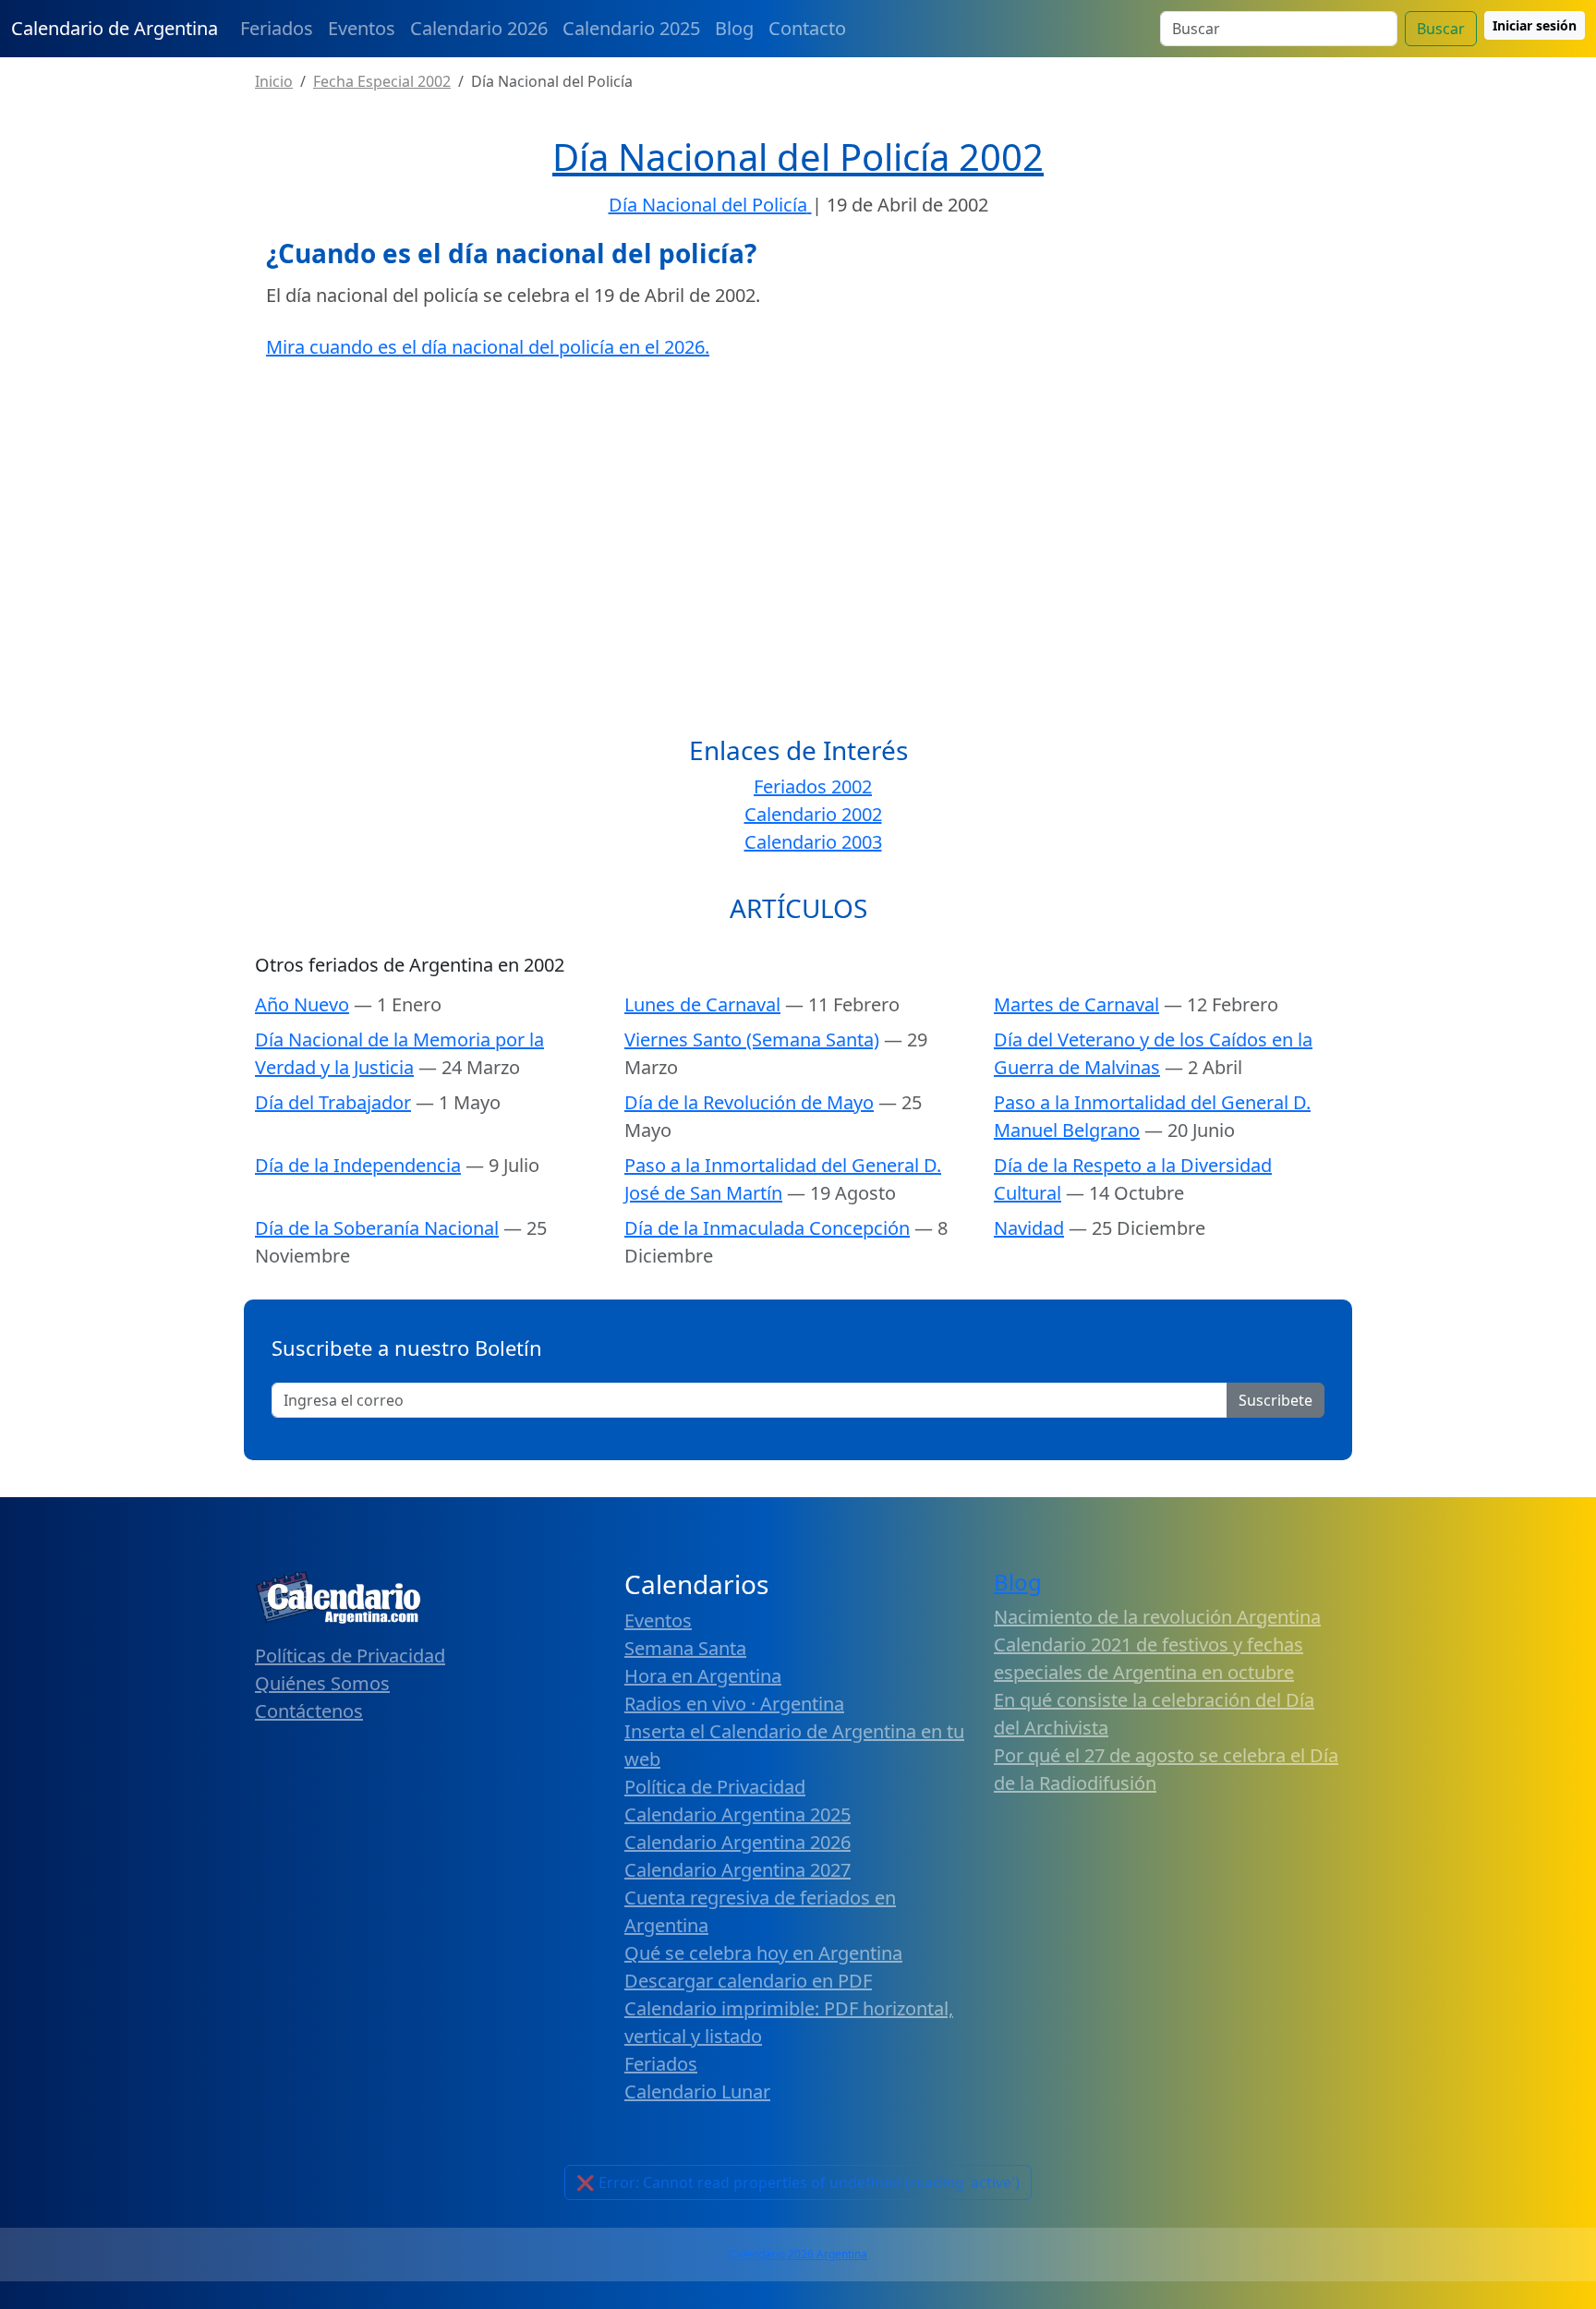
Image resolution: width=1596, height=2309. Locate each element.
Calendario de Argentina (115, 28)
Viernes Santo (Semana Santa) (752, 1040)
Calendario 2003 (813, 842)
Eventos (362, 28)
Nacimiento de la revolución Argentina (1157, 1617)
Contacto (807, 28)
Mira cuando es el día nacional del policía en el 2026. (488, 347)
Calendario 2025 (631, 28)
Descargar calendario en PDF (748, 1981)
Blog (734, 28)
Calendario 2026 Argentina (798, 2254)
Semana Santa (685, 1648)
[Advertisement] (798, 510)
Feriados (277, 28)
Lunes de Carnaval (702, 1004)
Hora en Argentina (703, 1676)
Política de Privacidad (715, 1787)
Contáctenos (309, 1711)
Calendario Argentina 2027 (738, 1870)
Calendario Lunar (697, 2091)
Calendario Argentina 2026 (738, 1842)
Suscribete (1276, 1400)
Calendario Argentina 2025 (738, 1814)
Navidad (1029, 1228)
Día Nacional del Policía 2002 (798, 157)
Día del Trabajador (333, 1102)
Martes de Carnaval (1076, 1004)
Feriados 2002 (813, 786)
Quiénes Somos (322, 1683)
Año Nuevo (302, 1004)
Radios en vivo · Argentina (734, 1704)
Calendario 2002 (813, 814)
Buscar (1441, 29)
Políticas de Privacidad (350, 1656)
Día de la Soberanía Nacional (377, 1228)
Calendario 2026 (479, 28)
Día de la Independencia (358, 1165)
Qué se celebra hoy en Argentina (763, 1953)
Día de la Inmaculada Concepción (767, 1228)
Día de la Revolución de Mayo (749, 1102)
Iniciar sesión (1535, 25)
